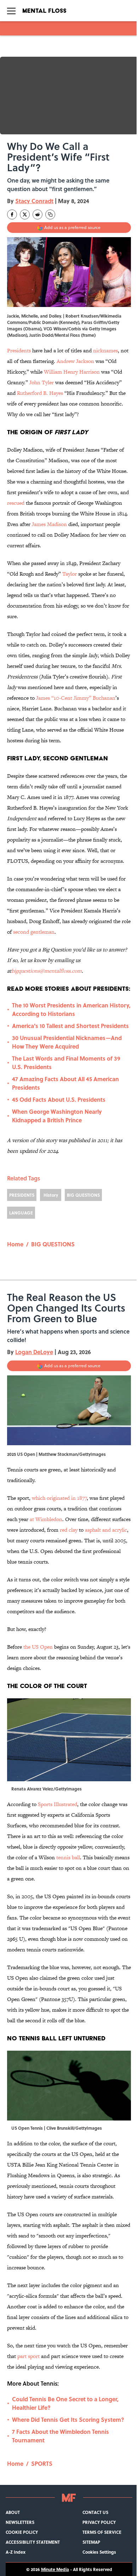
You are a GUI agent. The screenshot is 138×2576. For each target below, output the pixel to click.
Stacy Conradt (34, 201)
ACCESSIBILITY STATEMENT (33, 2542)
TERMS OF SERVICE (102, 2532)
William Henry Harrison (72, 372)
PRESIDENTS (22, 1195)
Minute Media (55, 2569)
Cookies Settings (99, 2552)
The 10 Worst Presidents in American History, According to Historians (71, 1009)
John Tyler (42, 382)
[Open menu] (11, 11)
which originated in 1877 (59, 1498)
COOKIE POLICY (22, 2532)
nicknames (105, 350)
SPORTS (42, 2463)
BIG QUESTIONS (83, 1195)
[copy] (50, 214)
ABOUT (13, 2512)
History (51, 1195)
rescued (16, 503)
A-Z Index (16, 2552)
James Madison (50, 524)
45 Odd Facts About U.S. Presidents (59, 1099)
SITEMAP (91, 2542)
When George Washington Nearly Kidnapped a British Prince (57, 1116)
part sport (28, 2356)
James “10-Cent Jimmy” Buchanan (76, 698)
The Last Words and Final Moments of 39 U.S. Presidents (66, 1063)
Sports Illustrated (57, 1804)
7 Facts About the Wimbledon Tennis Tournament (61, 2436)
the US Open (38, 1647)
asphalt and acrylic (106, 1530)
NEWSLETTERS (20, 2522)
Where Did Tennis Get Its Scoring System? (68, 2419)
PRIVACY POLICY (99, 2522)
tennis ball (68, 1857)
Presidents (19, 350)
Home (15, 1244)
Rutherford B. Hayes (40, 393)
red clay (69, 1530)
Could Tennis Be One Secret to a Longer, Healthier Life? (65, 2403)
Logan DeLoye (34, 1352)
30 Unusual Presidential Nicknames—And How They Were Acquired (67, 1042)
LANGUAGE (21, 1213)
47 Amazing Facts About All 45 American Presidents (65, 1083)
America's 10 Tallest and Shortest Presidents (70, 1026)
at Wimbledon (46, 1519)
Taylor (70, 574)
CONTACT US (95, 2512)
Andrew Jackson (75, 361)
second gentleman (34, 932)
